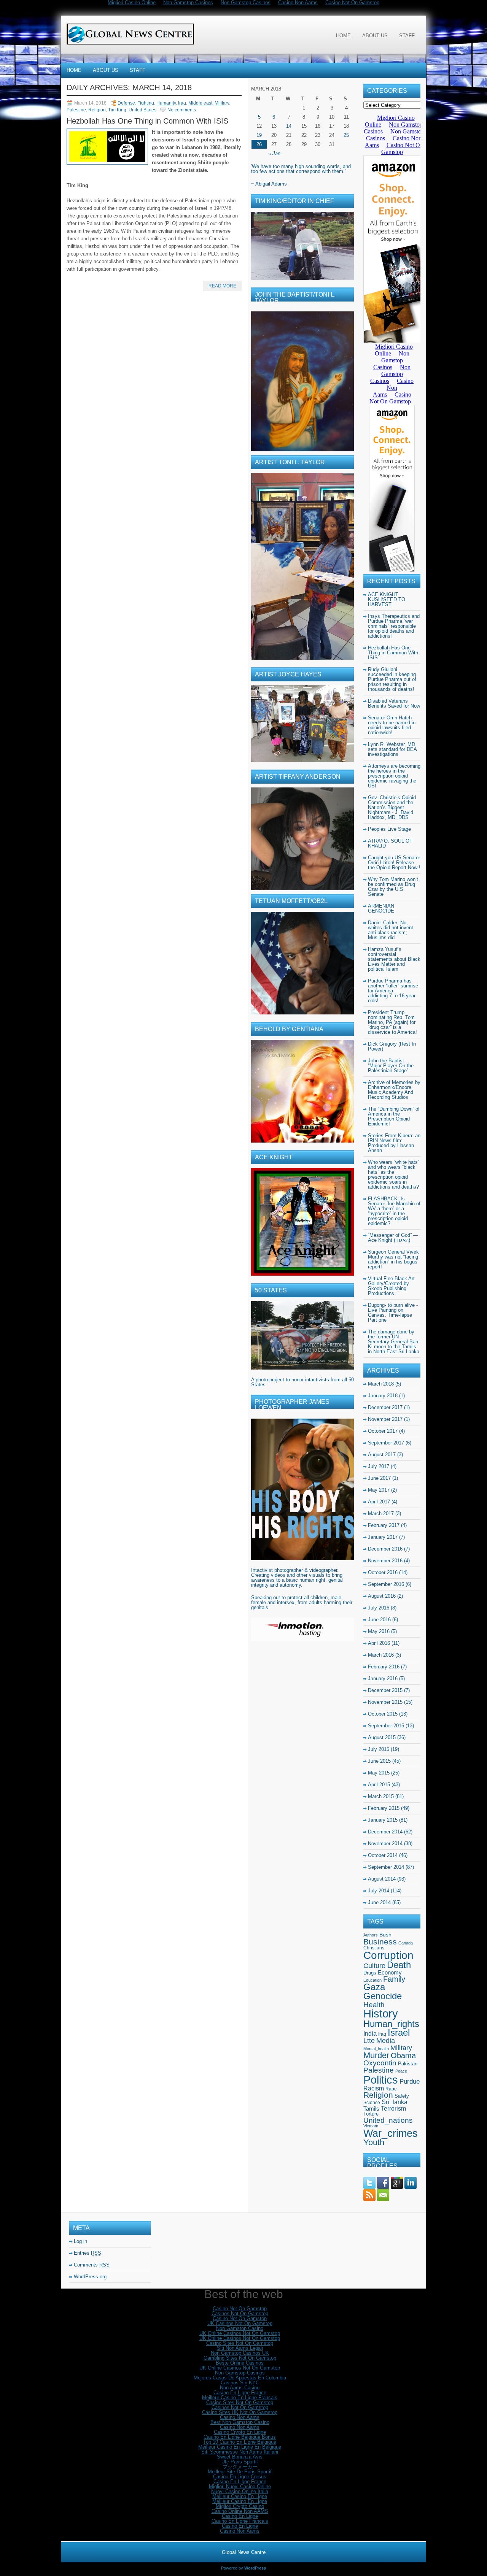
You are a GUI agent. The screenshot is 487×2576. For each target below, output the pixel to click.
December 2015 (385, 1690)
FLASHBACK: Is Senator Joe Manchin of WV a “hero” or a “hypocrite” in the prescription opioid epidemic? (394, 1211)
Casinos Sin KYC (240, 2383)
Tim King (117, 110)
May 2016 (379, 1631)
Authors (371, 1935)
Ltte (369, 2041)
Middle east (200, 103)
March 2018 (381, 1384)
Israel (399, 2033)
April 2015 (379, 1785)
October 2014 (383, 1855)
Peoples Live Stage (389, 829)
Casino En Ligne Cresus (240, 2477)
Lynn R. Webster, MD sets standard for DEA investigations (392, 749)
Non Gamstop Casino (240, 2328)
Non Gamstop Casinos (240, 2373)
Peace (401, 2071)
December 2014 (385, 1832)
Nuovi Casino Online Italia (240, 2491)
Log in (80, 2241)
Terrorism (393, 2108)
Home (343, 36)
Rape (391, 2089)
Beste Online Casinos (240, 2363)
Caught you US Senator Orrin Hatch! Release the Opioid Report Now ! (394, 863)
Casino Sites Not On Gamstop (240, 2343)
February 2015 (384, 1808)
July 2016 (379, 1608)
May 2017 (379, 1490)
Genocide (383, 1996)
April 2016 (379, 1643)
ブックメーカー (240, 2467)
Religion (97, 110)
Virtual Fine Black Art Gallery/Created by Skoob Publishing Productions (391, 1286)
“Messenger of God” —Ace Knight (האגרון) (393, 1238)
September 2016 (386, 1584)
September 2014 (386, 1867)
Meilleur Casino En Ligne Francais (240, 2397)
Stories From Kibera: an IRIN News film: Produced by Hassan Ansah (394, 1143)
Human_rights (391, 2024)
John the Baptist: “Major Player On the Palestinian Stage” (391, 1066)
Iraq (182, 103)
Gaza (374, 1987)
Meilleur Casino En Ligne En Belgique (240, 2447)
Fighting (146, 103)
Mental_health (376, 2049)
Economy (390, 1973)
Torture (371, 2114)
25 (346, 135)
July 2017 (379, 1466)
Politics (381, 2080)
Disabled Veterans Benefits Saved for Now (394, 703)
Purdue (410, 2082)
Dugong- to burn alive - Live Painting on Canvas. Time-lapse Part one (393, 1313)
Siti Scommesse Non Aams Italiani (240, 2452)
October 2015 (383, 1714)
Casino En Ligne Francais (240, 2521)
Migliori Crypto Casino (240, 2506)
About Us (375, 36)
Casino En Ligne (240, 2516)
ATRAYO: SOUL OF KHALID (390, 843)
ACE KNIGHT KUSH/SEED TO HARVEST (387, 599)
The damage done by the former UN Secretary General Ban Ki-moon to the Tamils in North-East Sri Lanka (394, 1342)
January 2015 (383, 1820)
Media (386, 2041)
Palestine (76, 110)
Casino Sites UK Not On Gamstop (240, 2412)
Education (372, 1980)
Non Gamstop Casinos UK (240, 2353)
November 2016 (385, 1561)
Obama (403, 2055)
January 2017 (383, 1537)
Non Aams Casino (240, 2388)
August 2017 (382, 1455)
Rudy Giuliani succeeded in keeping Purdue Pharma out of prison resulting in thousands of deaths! (392, 679)
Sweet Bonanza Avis (240, 2457)
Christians (374, 1948)
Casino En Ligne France (240, 2393)
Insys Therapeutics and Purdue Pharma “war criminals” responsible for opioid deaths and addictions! (394, 626)
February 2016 (384, 1667)
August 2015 (382, 1737)
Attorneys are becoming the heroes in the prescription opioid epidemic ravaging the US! (394, 776)
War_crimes (391, 2133)
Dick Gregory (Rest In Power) (392, 1046)
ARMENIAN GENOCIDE (381, 908)
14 (289, 126)
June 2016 (379, 1620)
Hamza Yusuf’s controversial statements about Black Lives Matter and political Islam (394, 959)
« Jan (274, 153)
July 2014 (379, 1891)
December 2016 (385, 1549)
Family (394, 1979)
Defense (126, 103)
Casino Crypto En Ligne (240, 2432)
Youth (374, 2142)
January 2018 (383, 1396)
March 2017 (381, 1513)
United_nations (388, 2120)
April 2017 (379, 1502)
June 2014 (379, 1902)
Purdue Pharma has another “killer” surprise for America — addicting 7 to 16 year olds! (393, 991)
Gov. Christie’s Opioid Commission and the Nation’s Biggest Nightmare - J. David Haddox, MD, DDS (392, 807)
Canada (406, 1943)
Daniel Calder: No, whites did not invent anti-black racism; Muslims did (391, 930)
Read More (222, 286)
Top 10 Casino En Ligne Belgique (240, 2442)
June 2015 (379, 1761)
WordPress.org (90, 2277)
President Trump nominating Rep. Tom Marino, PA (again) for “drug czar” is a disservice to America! (392, 1022)
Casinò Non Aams (240, 2531)
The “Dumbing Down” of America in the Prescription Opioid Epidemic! (394, 1116)
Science (372, 2103)
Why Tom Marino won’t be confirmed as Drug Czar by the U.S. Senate (393, 887)
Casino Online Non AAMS (240, 2511)
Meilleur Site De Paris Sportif (240, 2472)
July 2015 (379, 1749)
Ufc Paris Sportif (240, 2462)
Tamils (371, 2109)
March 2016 (381, 1655)
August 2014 (382, 1879)
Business (380, 1942)
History (381, 2014)
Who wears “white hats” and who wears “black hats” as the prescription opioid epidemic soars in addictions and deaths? (394, 1175)
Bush (385, 1935)
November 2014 (385, 1844)
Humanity (166, 103)
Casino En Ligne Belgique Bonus (240, 2437)
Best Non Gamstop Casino (240, 2422)
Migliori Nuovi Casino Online (240, 2486)
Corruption (388, 1955)
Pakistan (408, 2064)
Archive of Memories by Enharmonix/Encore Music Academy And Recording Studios (394, 1090)
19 (259, 135)
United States (142, 110)
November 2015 (385, 1702)
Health (374, 2005)
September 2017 (386, 1443)
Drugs (370, 1973)
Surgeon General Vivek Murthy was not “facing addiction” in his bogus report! (393, 1259)
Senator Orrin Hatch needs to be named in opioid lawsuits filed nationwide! (392, 725)
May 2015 (379, 1773)
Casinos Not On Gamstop (240, 2313)
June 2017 (379, 1478)
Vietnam (371, 2126)
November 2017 (385, 1419)
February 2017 (384, 1525)
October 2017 (383, 1431)
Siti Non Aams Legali (240, 2348)
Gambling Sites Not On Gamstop (240, 2358)
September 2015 (386, 1726)
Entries (88, 2253)
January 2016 (383, 1678)
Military (222, 103)
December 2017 (385, 1407)
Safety (402, 2096)
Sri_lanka (395, 2102)
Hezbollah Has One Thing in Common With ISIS (147, 121)
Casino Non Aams (240, 2417)
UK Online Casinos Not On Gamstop (240, 2333)
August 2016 (382, 1596)
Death (399, 1965)
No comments (182, 110)
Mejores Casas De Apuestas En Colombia (240, 2378)
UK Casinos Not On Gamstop (240, 2323)
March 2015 (381, 1796)
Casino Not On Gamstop (240, 2309)
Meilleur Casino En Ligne (240, 2496)
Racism (374, 2088)
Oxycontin (380, 2063)
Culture (374, 1966)
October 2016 (383, 1572)
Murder (376, 2055)
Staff (407, 36)
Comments (92, 2265)
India (370, 2033)
